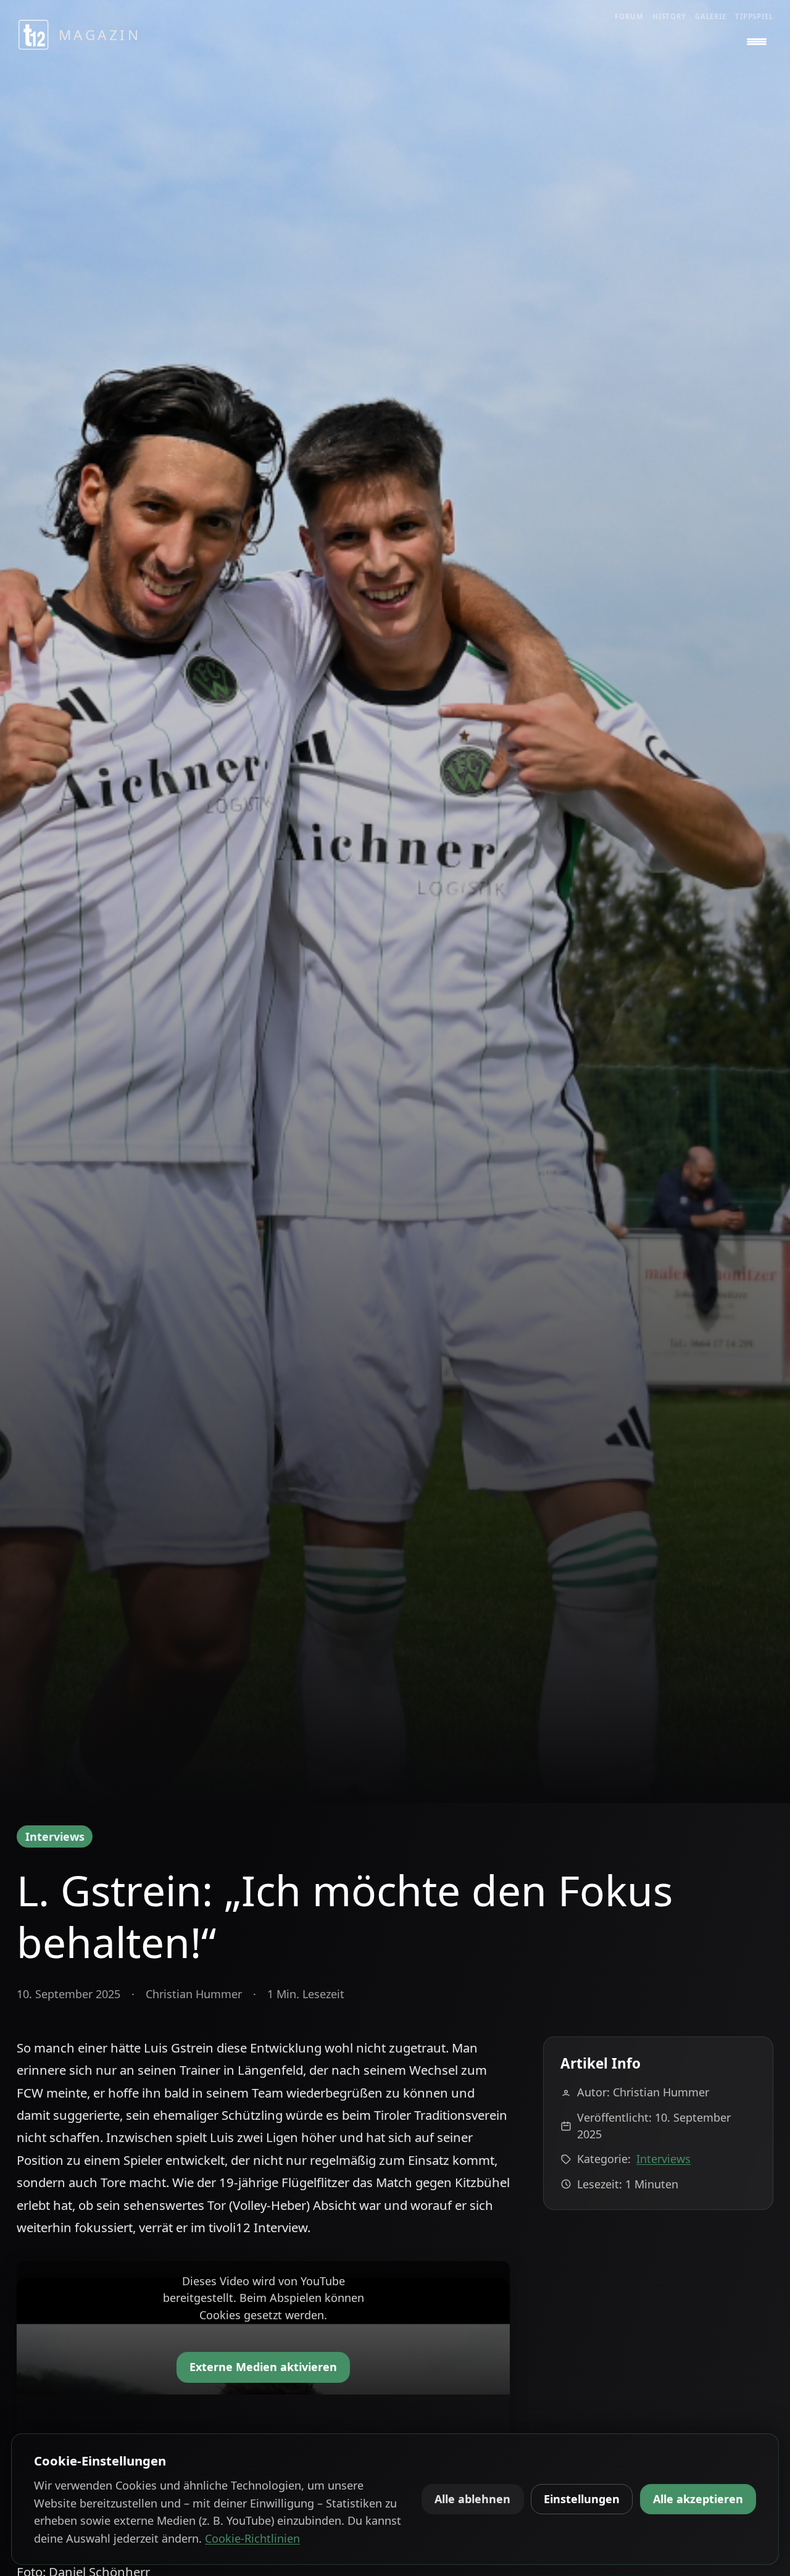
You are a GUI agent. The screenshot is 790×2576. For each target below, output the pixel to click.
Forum (629, 16)
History (669, 16)
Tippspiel (754, 16)
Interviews (55, 1836)
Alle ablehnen (472, 2499)
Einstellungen (582, 2499)
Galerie (711, 16)
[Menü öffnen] (757, 42)
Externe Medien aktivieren (263, 2367)
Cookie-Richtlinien (252, 2538)
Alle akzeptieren (698, 2499)
